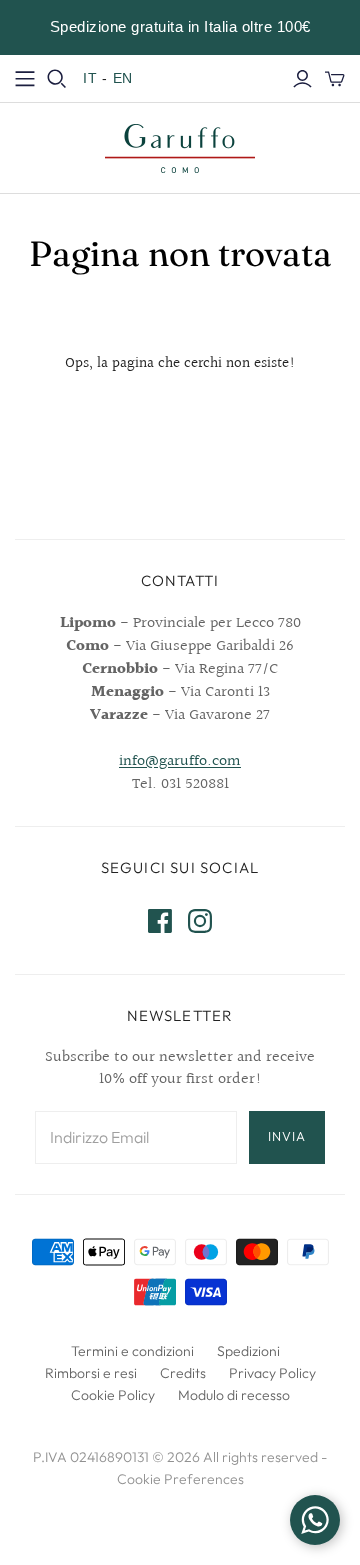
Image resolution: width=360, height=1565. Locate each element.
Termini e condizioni (132, 1351)
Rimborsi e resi (91, 1373)
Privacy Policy (272, 1373)
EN (123, 78)
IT (90, 78)
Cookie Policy (113, 1395)
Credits (183, 1373)
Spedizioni (248, 1351)
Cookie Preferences (180, 1479)
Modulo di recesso (234, 1395)
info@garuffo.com (180, 761)
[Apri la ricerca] (57, 79)
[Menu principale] (25, 79)
